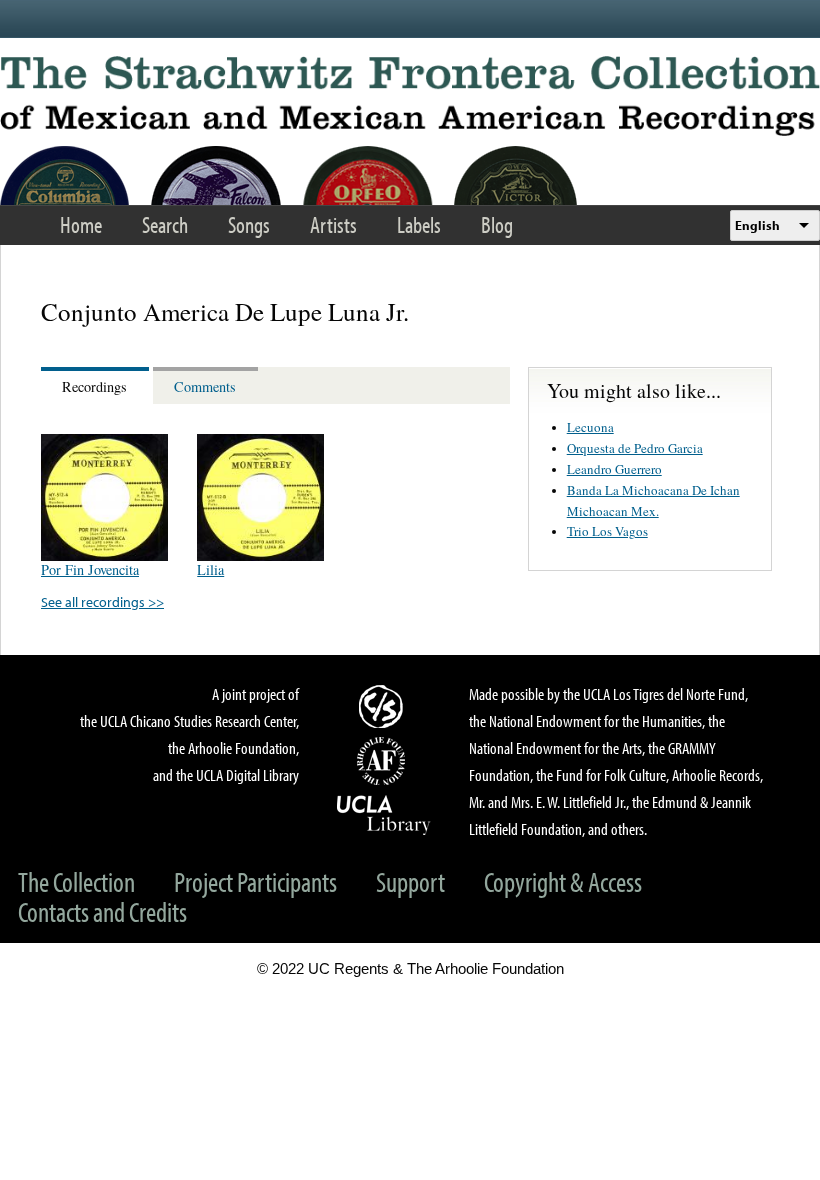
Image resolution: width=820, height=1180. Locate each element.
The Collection (76, 881)
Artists (333, 224)
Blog (497, 224)
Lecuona (590, 427)
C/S (384, 706)
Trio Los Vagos (607, 531)
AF (384, 761)
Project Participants (255, 881)
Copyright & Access (563, 881)
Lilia (210, 569)
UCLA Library (384, 814)
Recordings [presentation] (94, 386)
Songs (249, 224)
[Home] (410, 96)
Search (165, 224)
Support (410, 881)
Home (81, 224)
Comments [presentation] (205, 386)
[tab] (97, 385)
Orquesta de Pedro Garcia (635, 448)
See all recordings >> (102, 601)
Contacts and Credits (102, 911)
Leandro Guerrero (614, 469)
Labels (419, 224)
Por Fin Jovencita (90, 569)
